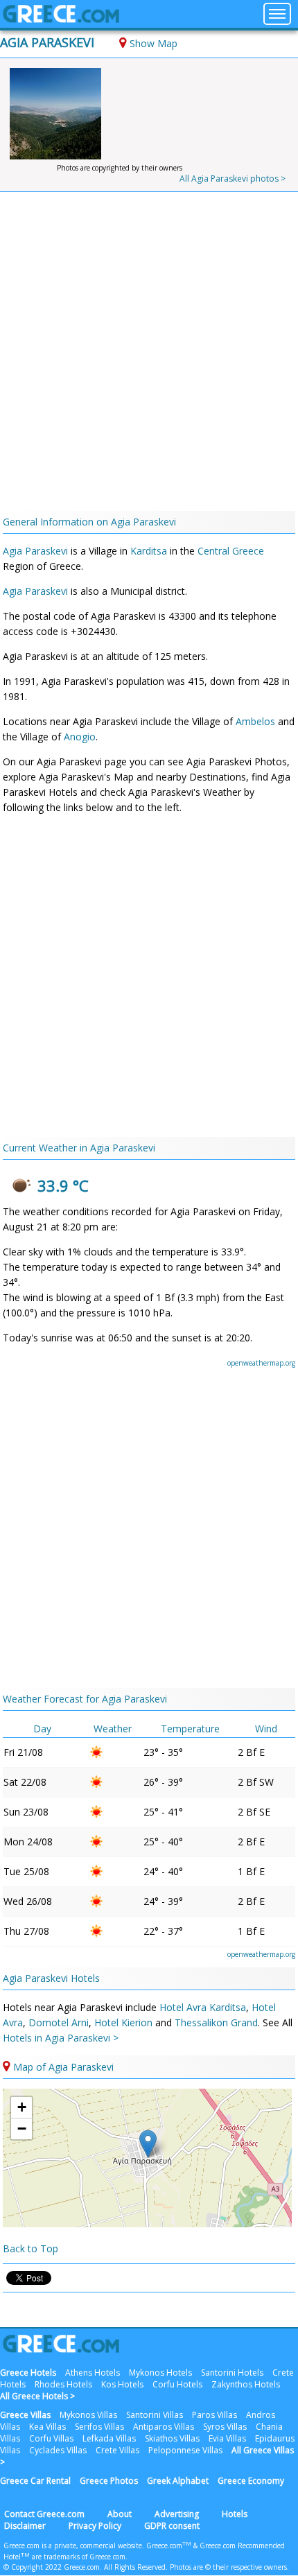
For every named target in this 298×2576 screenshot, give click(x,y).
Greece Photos (109, 2481)
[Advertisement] (149, 355)
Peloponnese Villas (185, 2450)
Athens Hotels (93, 2373)
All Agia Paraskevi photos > (233, 179)
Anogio (80, 737)
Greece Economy (251, 2481)
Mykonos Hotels (160, 2373)
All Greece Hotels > (37, 2396)
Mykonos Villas (88, 2415)
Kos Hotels (122, 2384)
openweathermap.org (261, 1363)
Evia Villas (227, 2438)
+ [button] (22, 2107)
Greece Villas (25, 2415)
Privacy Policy (95, 2526)
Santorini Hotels (232, 2373)
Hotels (235, 2514)
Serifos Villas (99, 2427)
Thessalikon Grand (216, 2022)
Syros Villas (225, 2427)
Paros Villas (214, 2415)
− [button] (22, 2129)
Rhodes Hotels (63, 2384)
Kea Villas (47, 2427)
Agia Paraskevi (47, 42)
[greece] (61, 19)
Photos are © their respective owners (228, 2567)
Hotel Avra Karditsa (203, 2007)
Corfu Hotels (177, 2384)
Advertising (177, 2514)
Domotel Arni (59, 2022)
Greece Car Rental (35, 2481)
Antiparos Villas (164, 2427)
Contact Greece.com (44, 2514)
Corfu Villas (51, 2438)
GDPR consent (172, 2526)
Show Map (154, 43)
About (120, 2514)
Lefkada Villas (109, 2438)
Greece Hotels (28, 2373)
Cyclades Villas (58, 2450)
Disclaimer (25, 2526)
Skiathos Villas (172, 2438)
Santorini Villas (155, 2415)
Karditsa (149, 551)
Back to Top (30, 2248)
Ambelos (255, 721)
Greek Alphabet (178, 2481)
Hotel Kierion (123, 2022)
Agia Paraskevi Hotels (51, 1978)
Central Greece (231, 551)
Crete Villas (117, 2450)
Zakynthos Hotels (246, 2384)
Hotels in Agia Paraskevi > (61, 2038)
